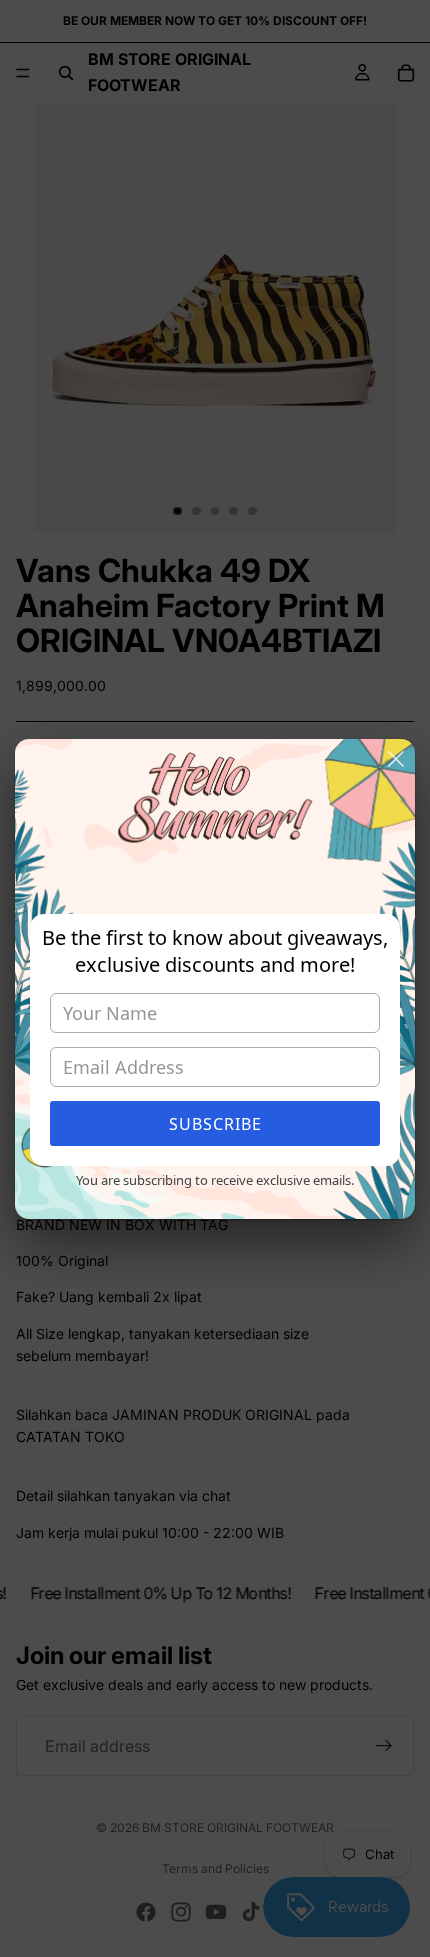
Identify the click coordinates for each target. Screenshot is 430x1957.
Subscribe (215, 1124)
